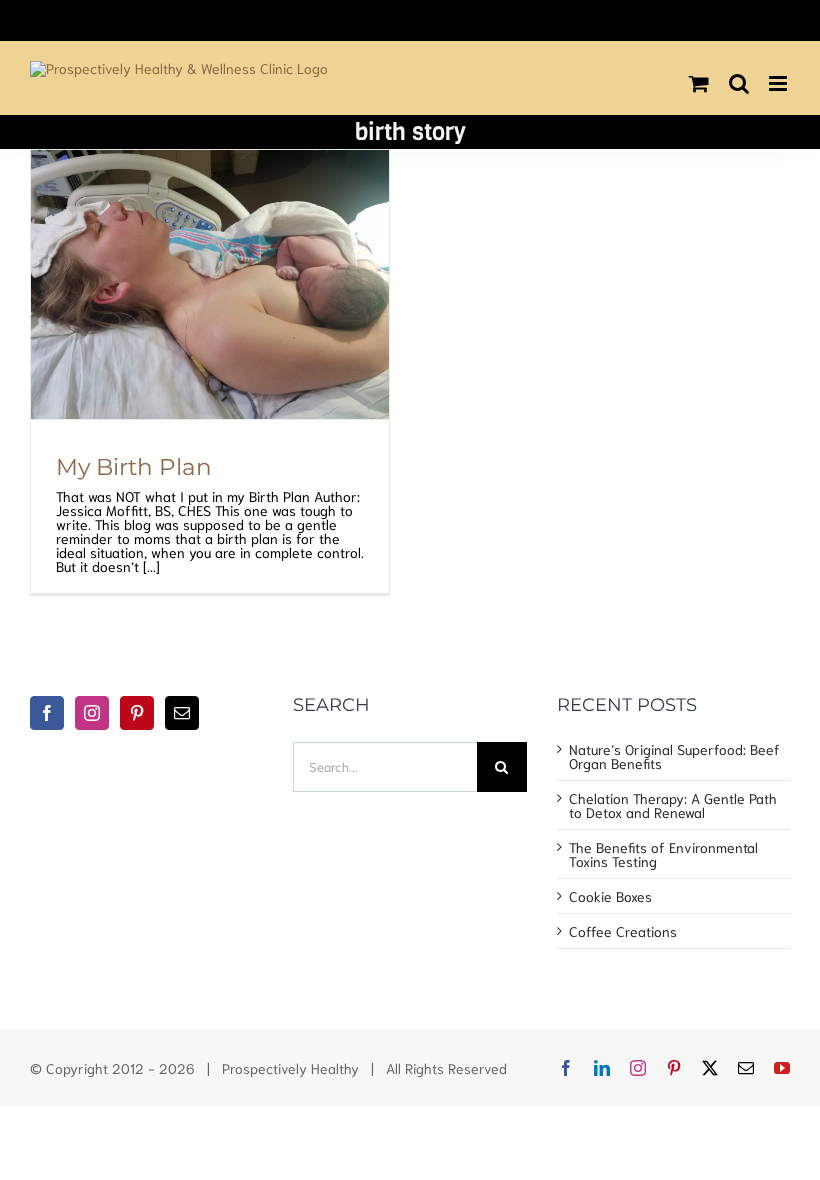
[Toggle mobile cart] (699, 83)
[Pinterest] (137, 713)
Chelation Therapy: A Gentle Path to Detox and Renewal (673, 805)
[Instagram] (92, 713)
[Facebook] (47, 713)
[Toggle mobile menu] (779, 83)
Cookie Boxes (610, 896)
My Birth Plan (134, 466)
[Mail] (182, 713)
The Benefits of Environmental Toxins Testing (663, 854)
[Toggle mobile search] (739, 83)
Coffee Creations (623, 931)
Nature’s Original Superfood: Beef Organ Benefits (674, 756)
